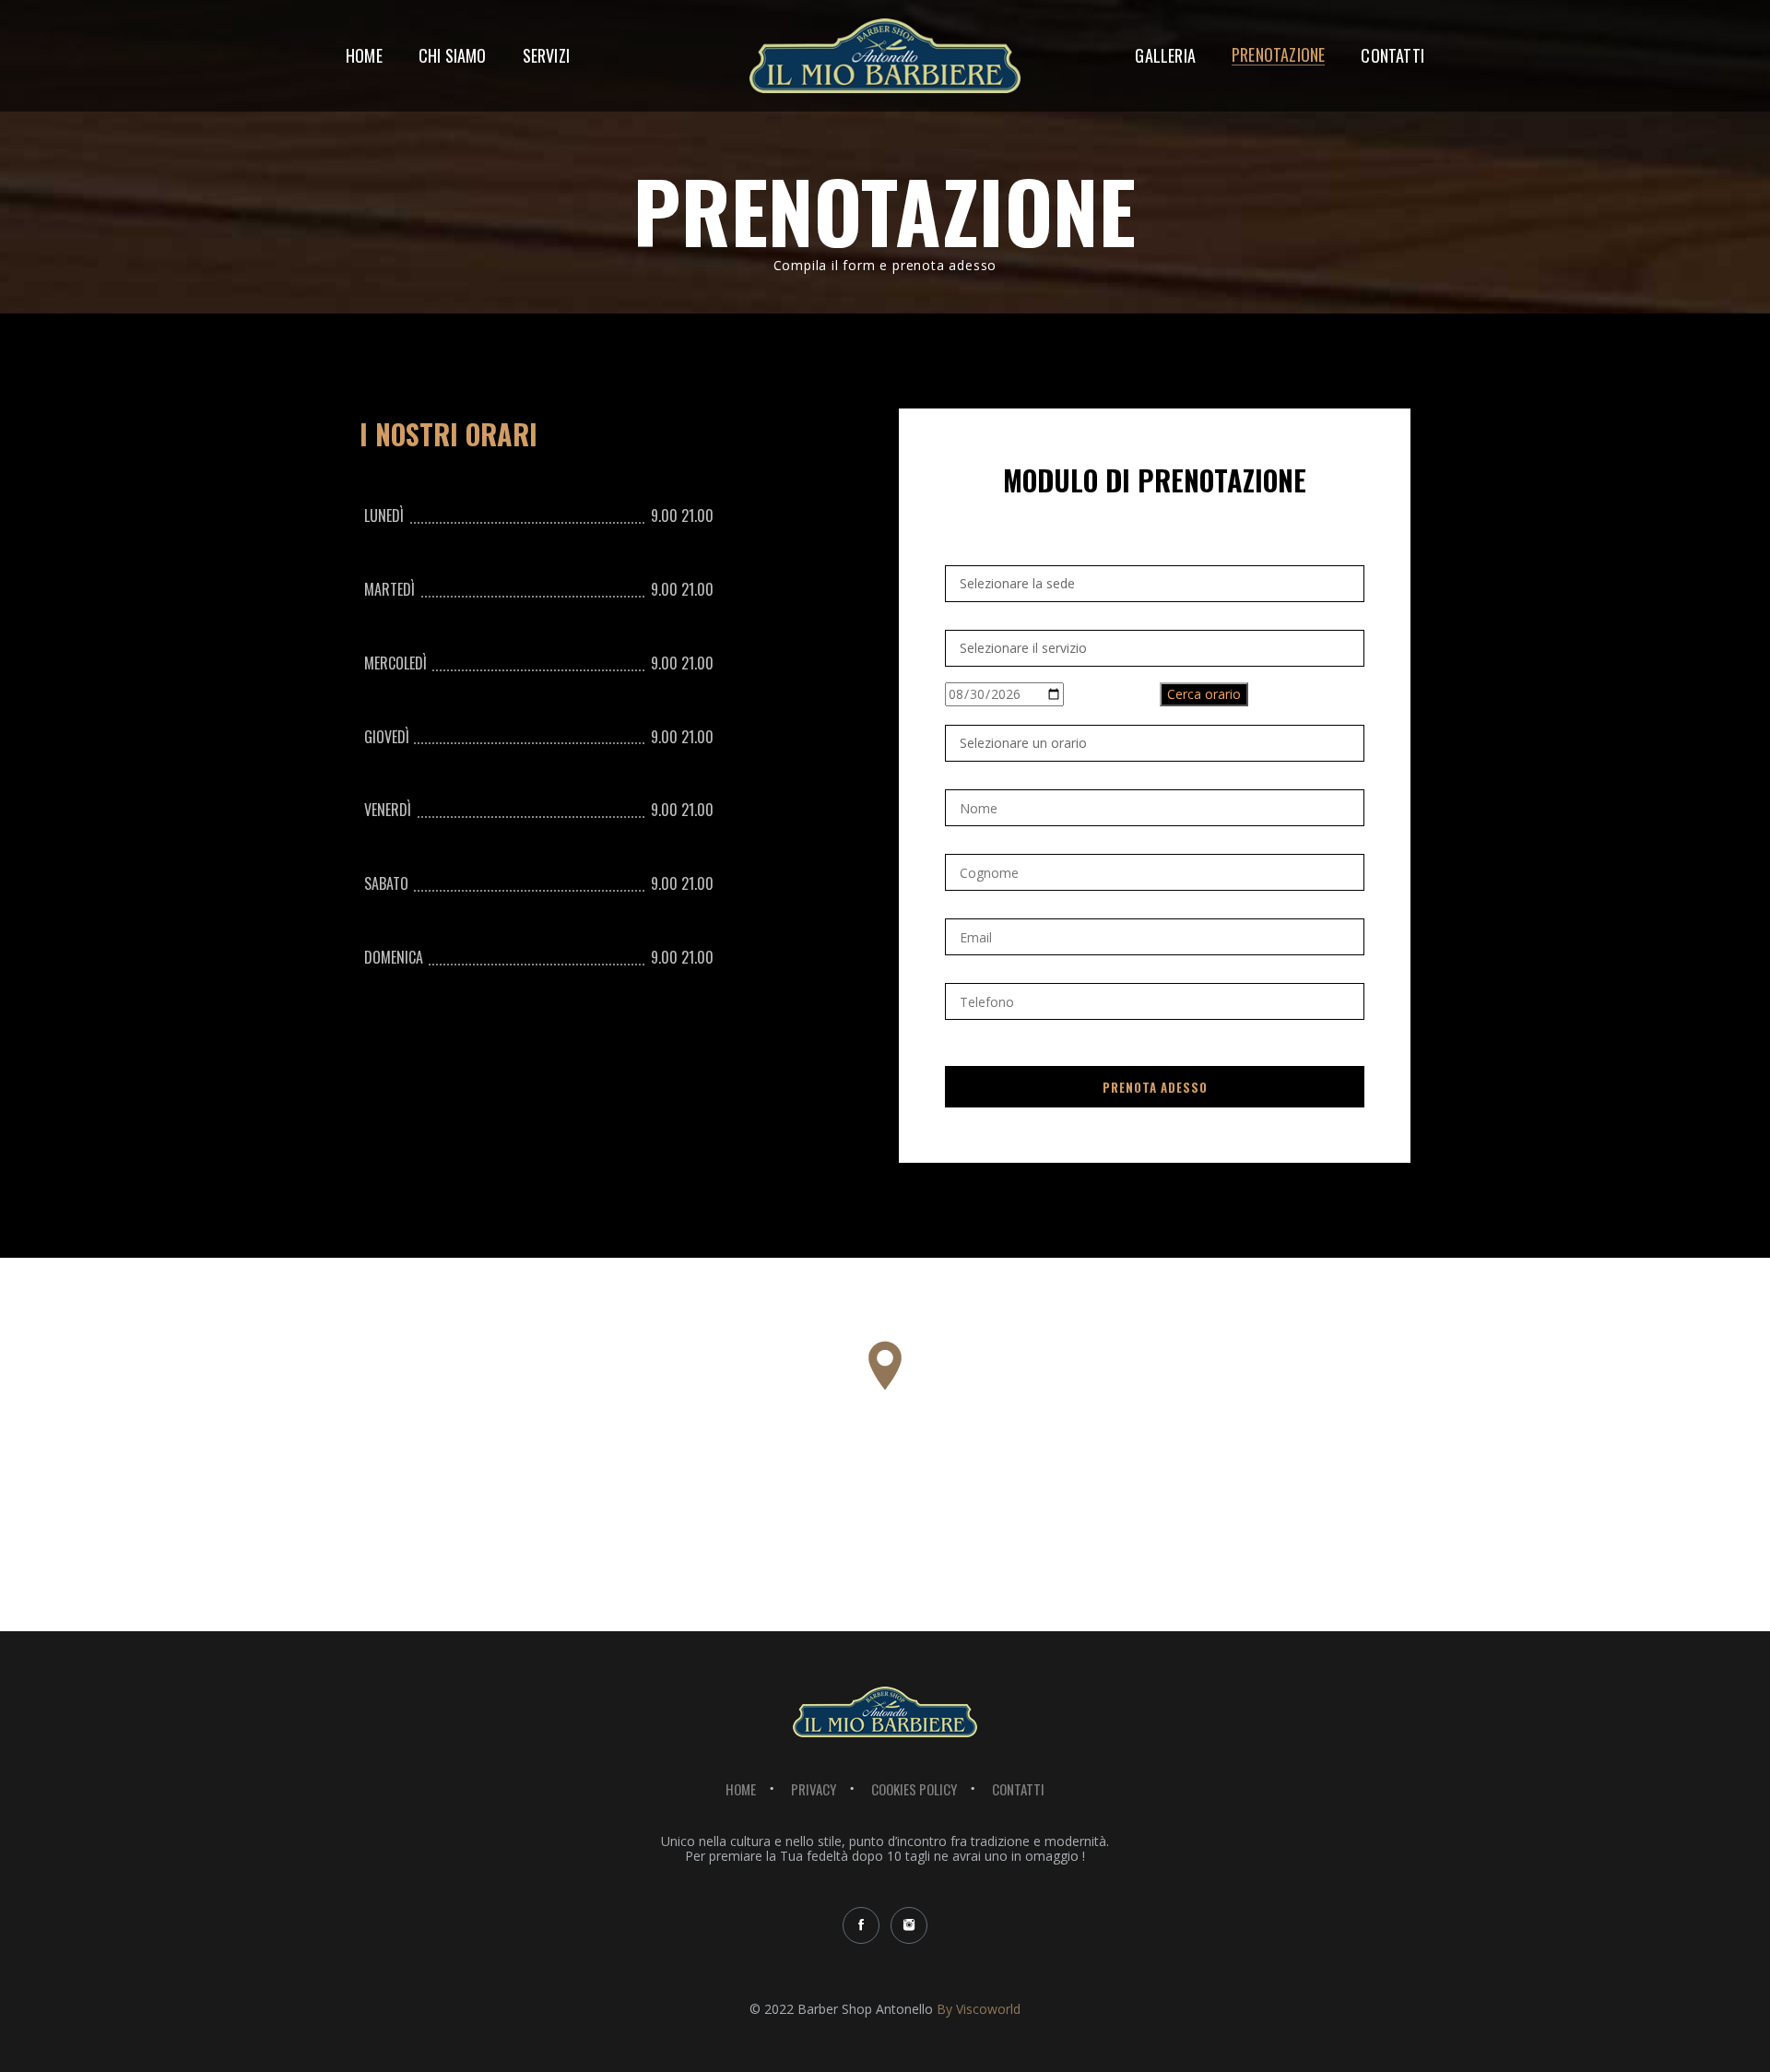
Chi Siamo (453, 57)
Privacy (814, 1789)
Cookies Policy (914, 1789)
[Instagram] (909, 1925)
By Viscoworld (979, 2009)
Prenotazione (1278, 56)
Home (364, 57)
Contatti (1392, 57)
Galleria (1165, 57)
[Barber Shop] (885, 27)
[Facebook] (861, 1925)
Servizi (546, 57)
